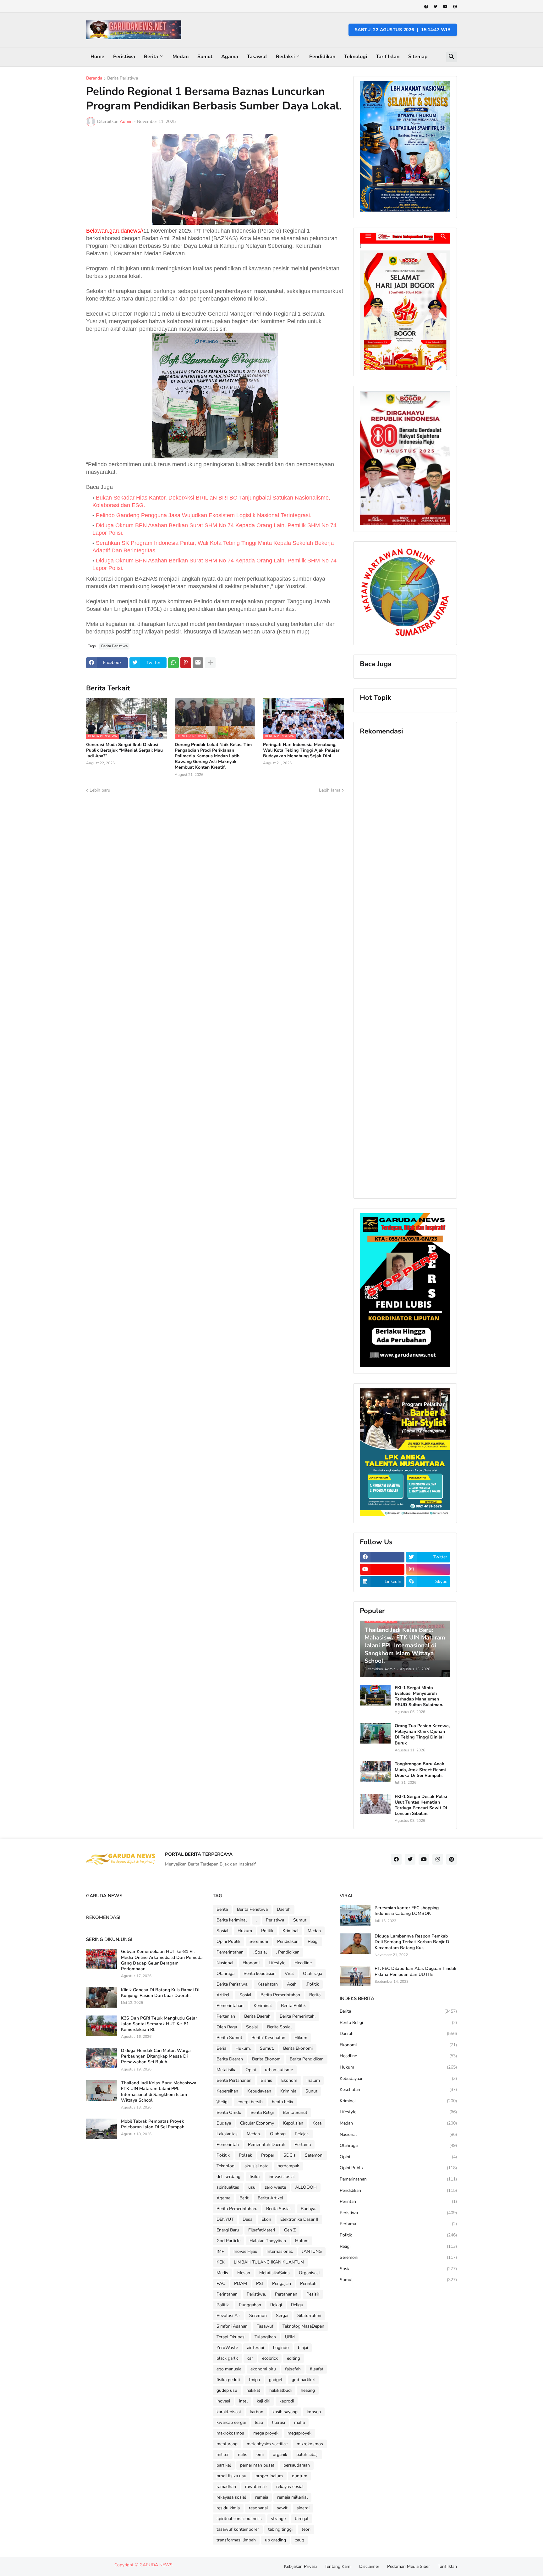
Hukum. (243, 2048)
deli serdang (228, 2177)
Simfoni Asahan (232, 2326)
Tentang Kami (338, 2566)
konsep (314, 2412)
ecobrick (270, 2358)
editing (293, 2358)
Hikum (301, 2038)
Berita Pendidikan (307, 2059)
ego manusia (229, 2369)
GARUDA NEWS (156, 2565)
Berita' (315, 1995)
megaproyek (299, 2433)
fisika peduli (228, 2380)
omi (260, 2454)
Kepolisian (293, 2123)
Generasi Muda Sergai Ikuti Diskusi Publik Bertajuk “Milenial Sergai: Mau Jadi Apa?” (124, 750)
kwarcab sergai (231, 2422)
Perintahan (227, 2294)
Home (97, 57)
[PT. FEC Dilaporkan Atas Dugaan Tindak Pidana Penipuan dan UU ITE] (355, 1976)
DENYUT (225, 2219)
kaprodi (287, 2401)
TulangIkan (265, 2337)
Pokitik (223, 2155)
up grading (275, 2540)
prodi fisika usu (231, 2476)
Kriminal (291, 1931)
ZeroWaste (227, 2348)
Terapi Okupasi (231, 2337)
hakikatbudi (280, 2390)
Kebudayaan (259, 2091)
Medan (181, 57)
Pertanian (226, 2016)
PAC (221, 2283)
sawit (282, 2508)
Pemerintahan (230, 1952)
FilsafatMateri (262, 2230)
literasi (279, 2422)
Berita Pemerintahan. (237, 2209)
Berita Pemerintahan (280, 1995)
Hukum (245, 1931)
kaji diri (263, 2401)
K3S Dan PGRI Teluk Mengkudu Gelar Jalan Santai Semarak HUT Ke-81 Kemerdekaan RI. (159, 2024)
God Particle (228, 2241)
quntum (300, 2476)
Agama (230, 57)
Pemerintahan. (230, 2006)
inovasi (223, 2401)
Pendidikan (322, 57)
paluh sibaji (307, 2454)
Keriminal (263, 2006)
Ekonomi (251, 1963)
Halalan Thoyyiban (268, 2241)
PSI (260, 2283)
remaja (262, 2497)
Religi (313, 1941)
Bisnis (266, 2080)
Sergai (282, 2316)
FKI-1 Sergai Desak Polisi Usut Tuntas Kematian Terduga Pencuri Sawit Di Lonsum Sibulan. (421, 1805)
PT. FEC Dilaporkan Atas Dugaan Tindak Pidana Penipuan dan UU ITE (415, 1971)
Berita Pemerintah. (298, 2016)
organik (280, 2454)
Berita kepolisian (260, 1973)
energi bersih (250, 2102)
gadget (276, 2380)
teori (306, 2529)
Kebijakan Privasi (300, 2566)
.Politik (312, 1984)
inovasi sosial (282, 2177)
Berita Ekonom (266, 2059)
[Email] (198, 663)
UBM (290, 2337)
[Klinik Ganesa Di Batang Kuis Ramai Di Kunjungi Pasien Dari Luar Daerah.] (101, 1997)
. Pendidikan (288, 1952)
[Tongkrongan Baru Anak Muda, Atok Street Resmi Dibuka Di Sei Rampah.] (375, 1771)
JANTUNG (312, 2251)
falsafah (293, 2369)
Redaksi (285, 57)
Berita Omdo (229, 2112)
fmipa (254, 2380)
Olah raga (313, 1973)
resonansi (258, 2508)
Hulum (302, 2241)
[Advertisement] (405, 967)
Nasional (225, 1963)
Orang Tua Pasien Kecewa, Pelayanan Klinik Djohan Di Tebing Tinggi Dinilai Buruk (422, 1735)
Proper (268, 2155)
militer (223, 2454)
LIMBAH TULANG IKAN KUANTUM (269, 2262)
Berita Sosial (279, 2027)
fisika (255, 2177)
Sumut (205, 57)
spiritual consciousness (239, 2519)
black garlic (227, 2358)
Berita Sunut (295, 2112)
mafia (299, 2422)
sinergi (303, 2508)
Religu (297, 2305)
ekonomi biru (263, 2369)
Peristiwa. (256, 2294)
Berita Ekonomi (298, 2048)
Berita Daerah (257, 2016)
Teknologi (356, 57)
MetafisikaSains (274, 2273)
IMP (220, 2251)
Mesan (244, 2273)
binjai (303, 2348)
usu (252, 2187)
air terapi (255, 2348)
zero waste (275, 2187)
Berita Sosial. (279, 2209)
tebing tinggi (280, 2529)
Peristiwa (124, 57)
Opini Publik (228, 1941)
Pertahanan (286, 2294)
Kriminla (288, 2091)
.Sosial (245, 1995)
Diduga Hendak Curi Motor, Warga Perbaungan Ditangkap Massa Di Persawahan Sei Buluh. (156, 2056)
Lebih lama (330, 790)
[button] (452, 57)
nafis (243, 2454)
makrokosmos (230, 2433)
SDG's (290, 2155)
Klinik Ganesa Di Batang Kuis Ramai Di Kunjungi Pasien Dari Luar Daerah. (160, 1993)
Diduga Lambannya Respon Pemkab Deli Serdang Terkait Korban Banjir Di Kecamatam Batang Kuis (412, 1942)
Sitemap (418, 57)
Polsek (245, 2155)
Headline (303, 1963)
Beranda (94, 79)
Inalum (313, 2080)
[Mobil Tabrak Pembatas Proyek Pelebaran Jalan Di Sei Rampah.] (101, 2129)
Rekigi (276, 2305)
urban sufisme (279, 2070)
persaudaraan (297, 2465)
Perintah (308, 2283)
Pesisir (313, 2294)
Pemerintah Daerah (267, 2145)
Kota (317, 2123)
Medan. (254, 2134)
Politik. (223, 2305)
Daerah (284, 1909)
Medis (222, 2273)
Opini (251, 2070)
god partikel (303, 2380)
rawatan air (256, 2487)
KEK (221, 2262)
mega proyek (266, 2433)
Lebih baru (100, 790)
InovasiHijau (245, 2251)
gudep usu (227, 2390)
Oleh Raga (227, 2027)
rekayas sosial (290, 2487)
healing (308, 2390)
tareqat (302, 2519)
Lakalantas (227, 2134)
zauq (300, 2540)
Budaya (224, 2123)
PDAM (241, 2283)
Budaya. (308, 2209)
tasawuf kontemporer (238, 2529)
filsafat (317, 2369)
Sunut (311, 2091)
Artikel (223, 1995)
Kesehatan (268, 1984)
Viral (289, 1973)
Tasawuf (257, 57)
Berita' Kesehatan (268, 2038)
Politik (267, 1931)
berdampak (288, 2166)
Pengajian (282, 2283)
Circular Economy (257, 2123)
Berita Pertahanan (234, 2080)
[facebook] (426, 7)
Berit (244, 2198)
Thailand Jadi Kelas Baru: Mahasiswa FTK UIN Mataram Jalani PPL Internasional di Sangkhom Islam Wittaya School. (159, 2092)
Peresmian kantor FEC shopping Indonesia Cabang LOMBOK (407, 1911)
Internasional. (280, 2251)
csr (250, 2358)
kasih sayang (285, 2412)
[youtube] (445, 7)
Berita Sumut (229, 2038)
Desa (247, 2219)
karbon (257, 2412)
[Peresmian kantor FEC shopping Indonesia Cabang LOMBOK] (355, 1915)
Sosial (222, 1931)
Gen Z (290, 2230)
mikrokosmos (310, 2444)
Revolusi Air (228, 2316)
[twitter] (436, 7)
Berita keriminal (232, 1920)
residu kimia (228, 2508)
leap (259, 2422)
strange (278, 2519)
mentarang (227, 2444)
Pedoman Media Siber (409, 2566)
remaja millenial (292, 2497)
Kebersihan (227, 2091)
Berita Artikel (270, 2198)
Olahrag (278, 2134)
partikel (224, 2465)
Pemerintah (228, 2145)
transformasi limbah (236, 2540)
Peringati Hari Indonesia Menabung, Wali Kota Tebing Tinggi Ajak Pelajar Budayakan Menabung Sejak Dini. (301, 750)
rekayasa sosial (231, 2497)
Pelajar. (302, 2134)
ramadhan (226, 2487)
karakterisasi (229, 2412)
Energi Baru (228, 2230)
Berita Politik (293, 2006)
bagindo (281, 2348)
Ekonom (289, 2080)
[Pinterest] (186, 663)
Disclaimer (369, 2566)
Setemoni (314, 2155)
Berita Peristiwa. (232, 1984)
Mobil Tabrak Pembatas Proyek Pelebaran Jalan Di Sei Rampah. (153, 2124)
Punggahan (250, 2305)
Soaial (252, 2027)
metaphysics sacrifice (267, 2444)
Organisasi (309, 2273)
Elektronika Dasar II (299, 2219)
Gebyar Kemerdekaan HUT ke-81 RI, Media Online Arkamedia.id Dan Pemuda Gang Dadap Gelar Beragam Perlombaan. (162, 1960)
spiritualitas (228, 2187)
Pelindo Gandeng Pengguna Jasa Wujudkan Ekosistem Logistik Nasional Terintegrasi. (204, 515)
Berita (151, 57)
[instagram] (428, 1569)
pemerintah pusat (257, 2465)
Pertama (303, 2145)
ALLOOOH (306, 2187)
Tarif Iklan (388, 57)
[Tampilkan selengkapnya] (210, 663)
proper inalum (269, 2476)
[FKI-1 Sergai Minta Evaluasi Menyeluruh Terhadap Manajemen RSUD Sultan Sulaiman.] (375, 1695)
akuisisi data (256, 2166)
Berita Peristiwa (123, 79)
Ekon (266, 2219)
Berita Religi (262, 2112)
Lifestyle (277, 1963)
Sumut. (267, 2048)
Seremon (258, 2316)
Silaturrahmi (309, 2316)
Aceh (292, 1984)
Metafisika (226, 2070)
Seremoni (259, 1941)
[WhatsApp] (173, 663)
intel (243, 2401)
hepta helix (282, 2102)
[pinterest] (455, 7)
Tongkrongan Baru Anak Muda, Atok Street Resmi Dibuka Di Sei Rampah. (420, 1770)
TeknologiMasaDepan (303, 2326)
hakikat (253, 2390)
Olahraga (225, 1973)
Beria (221, 2048)
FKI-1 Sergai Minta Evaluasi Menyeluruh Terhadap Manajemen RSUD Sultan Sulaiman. (419, 1697)
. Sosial (260, 1952)
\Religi (222, 2102)
